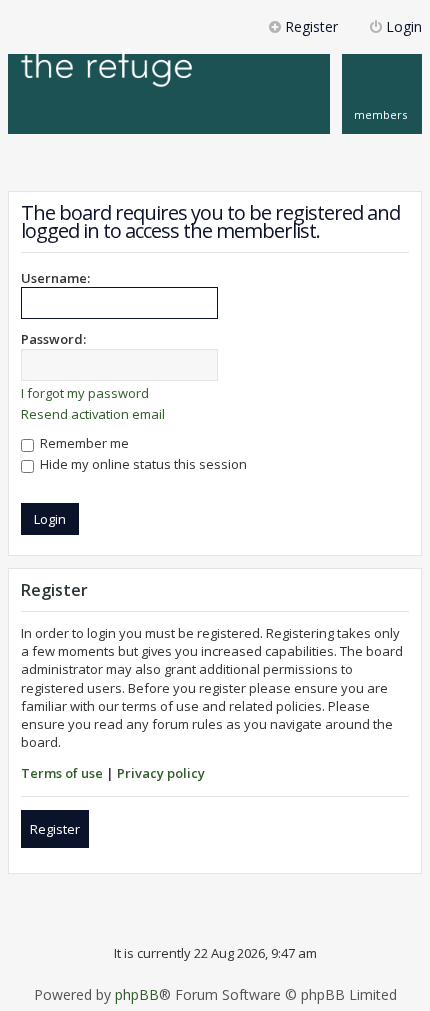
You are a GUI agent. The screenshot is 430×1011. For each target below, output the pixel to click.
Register (55, 829)
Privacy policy (161, 773)
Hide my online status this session (142, 464)
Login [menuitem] (404, 26)
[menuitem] (382, 94)
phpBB (137, 995)
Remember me (83, 443)
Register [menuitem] (311, 26)
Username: (55, 278)
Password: (53, 339)
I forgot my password (85, 393)
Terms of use (62, 773)
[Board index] (107, 69)
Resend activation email (93, 414)
